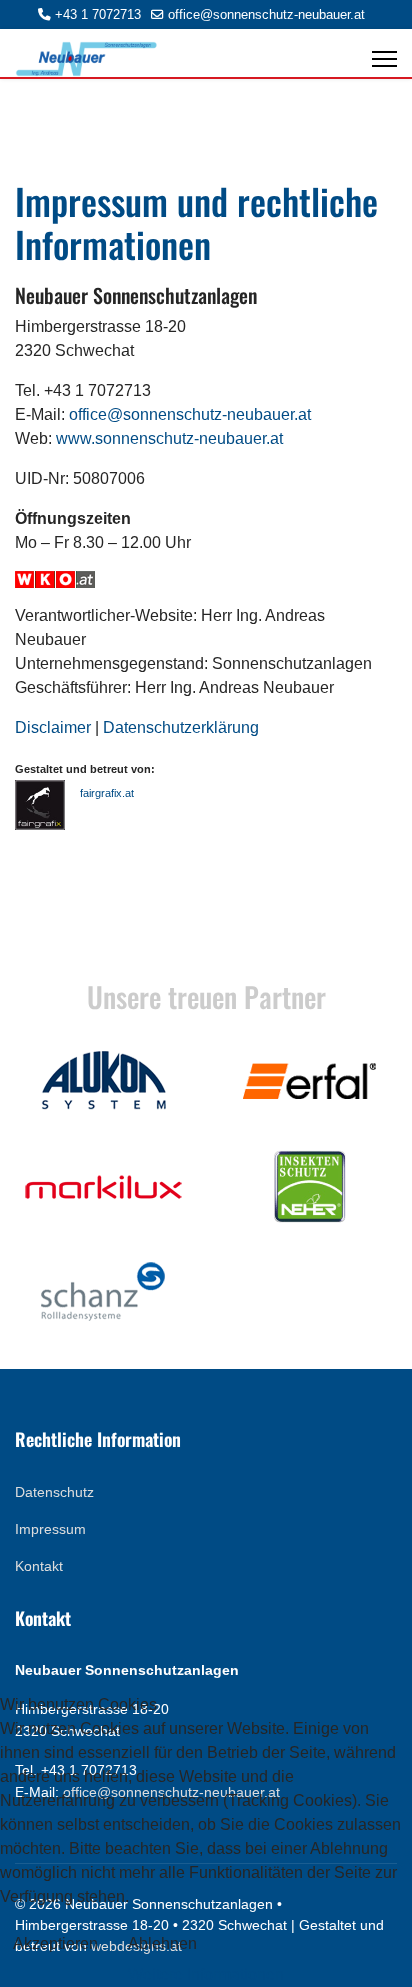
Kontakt (39, 1566)
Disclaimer (53, 727)
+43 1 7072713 (98, 15)
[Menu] (384, 59)
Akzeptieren (55, 1943)
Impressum (50, 1529)
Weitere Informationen (206, 1974)
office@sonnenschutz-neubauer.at (266, 15)
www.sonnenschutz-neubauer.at (169, 438)
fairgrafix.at (107, 793)
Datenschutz (54, 1492)
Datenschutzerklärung (181, 727)
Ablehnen (162, 1943)
